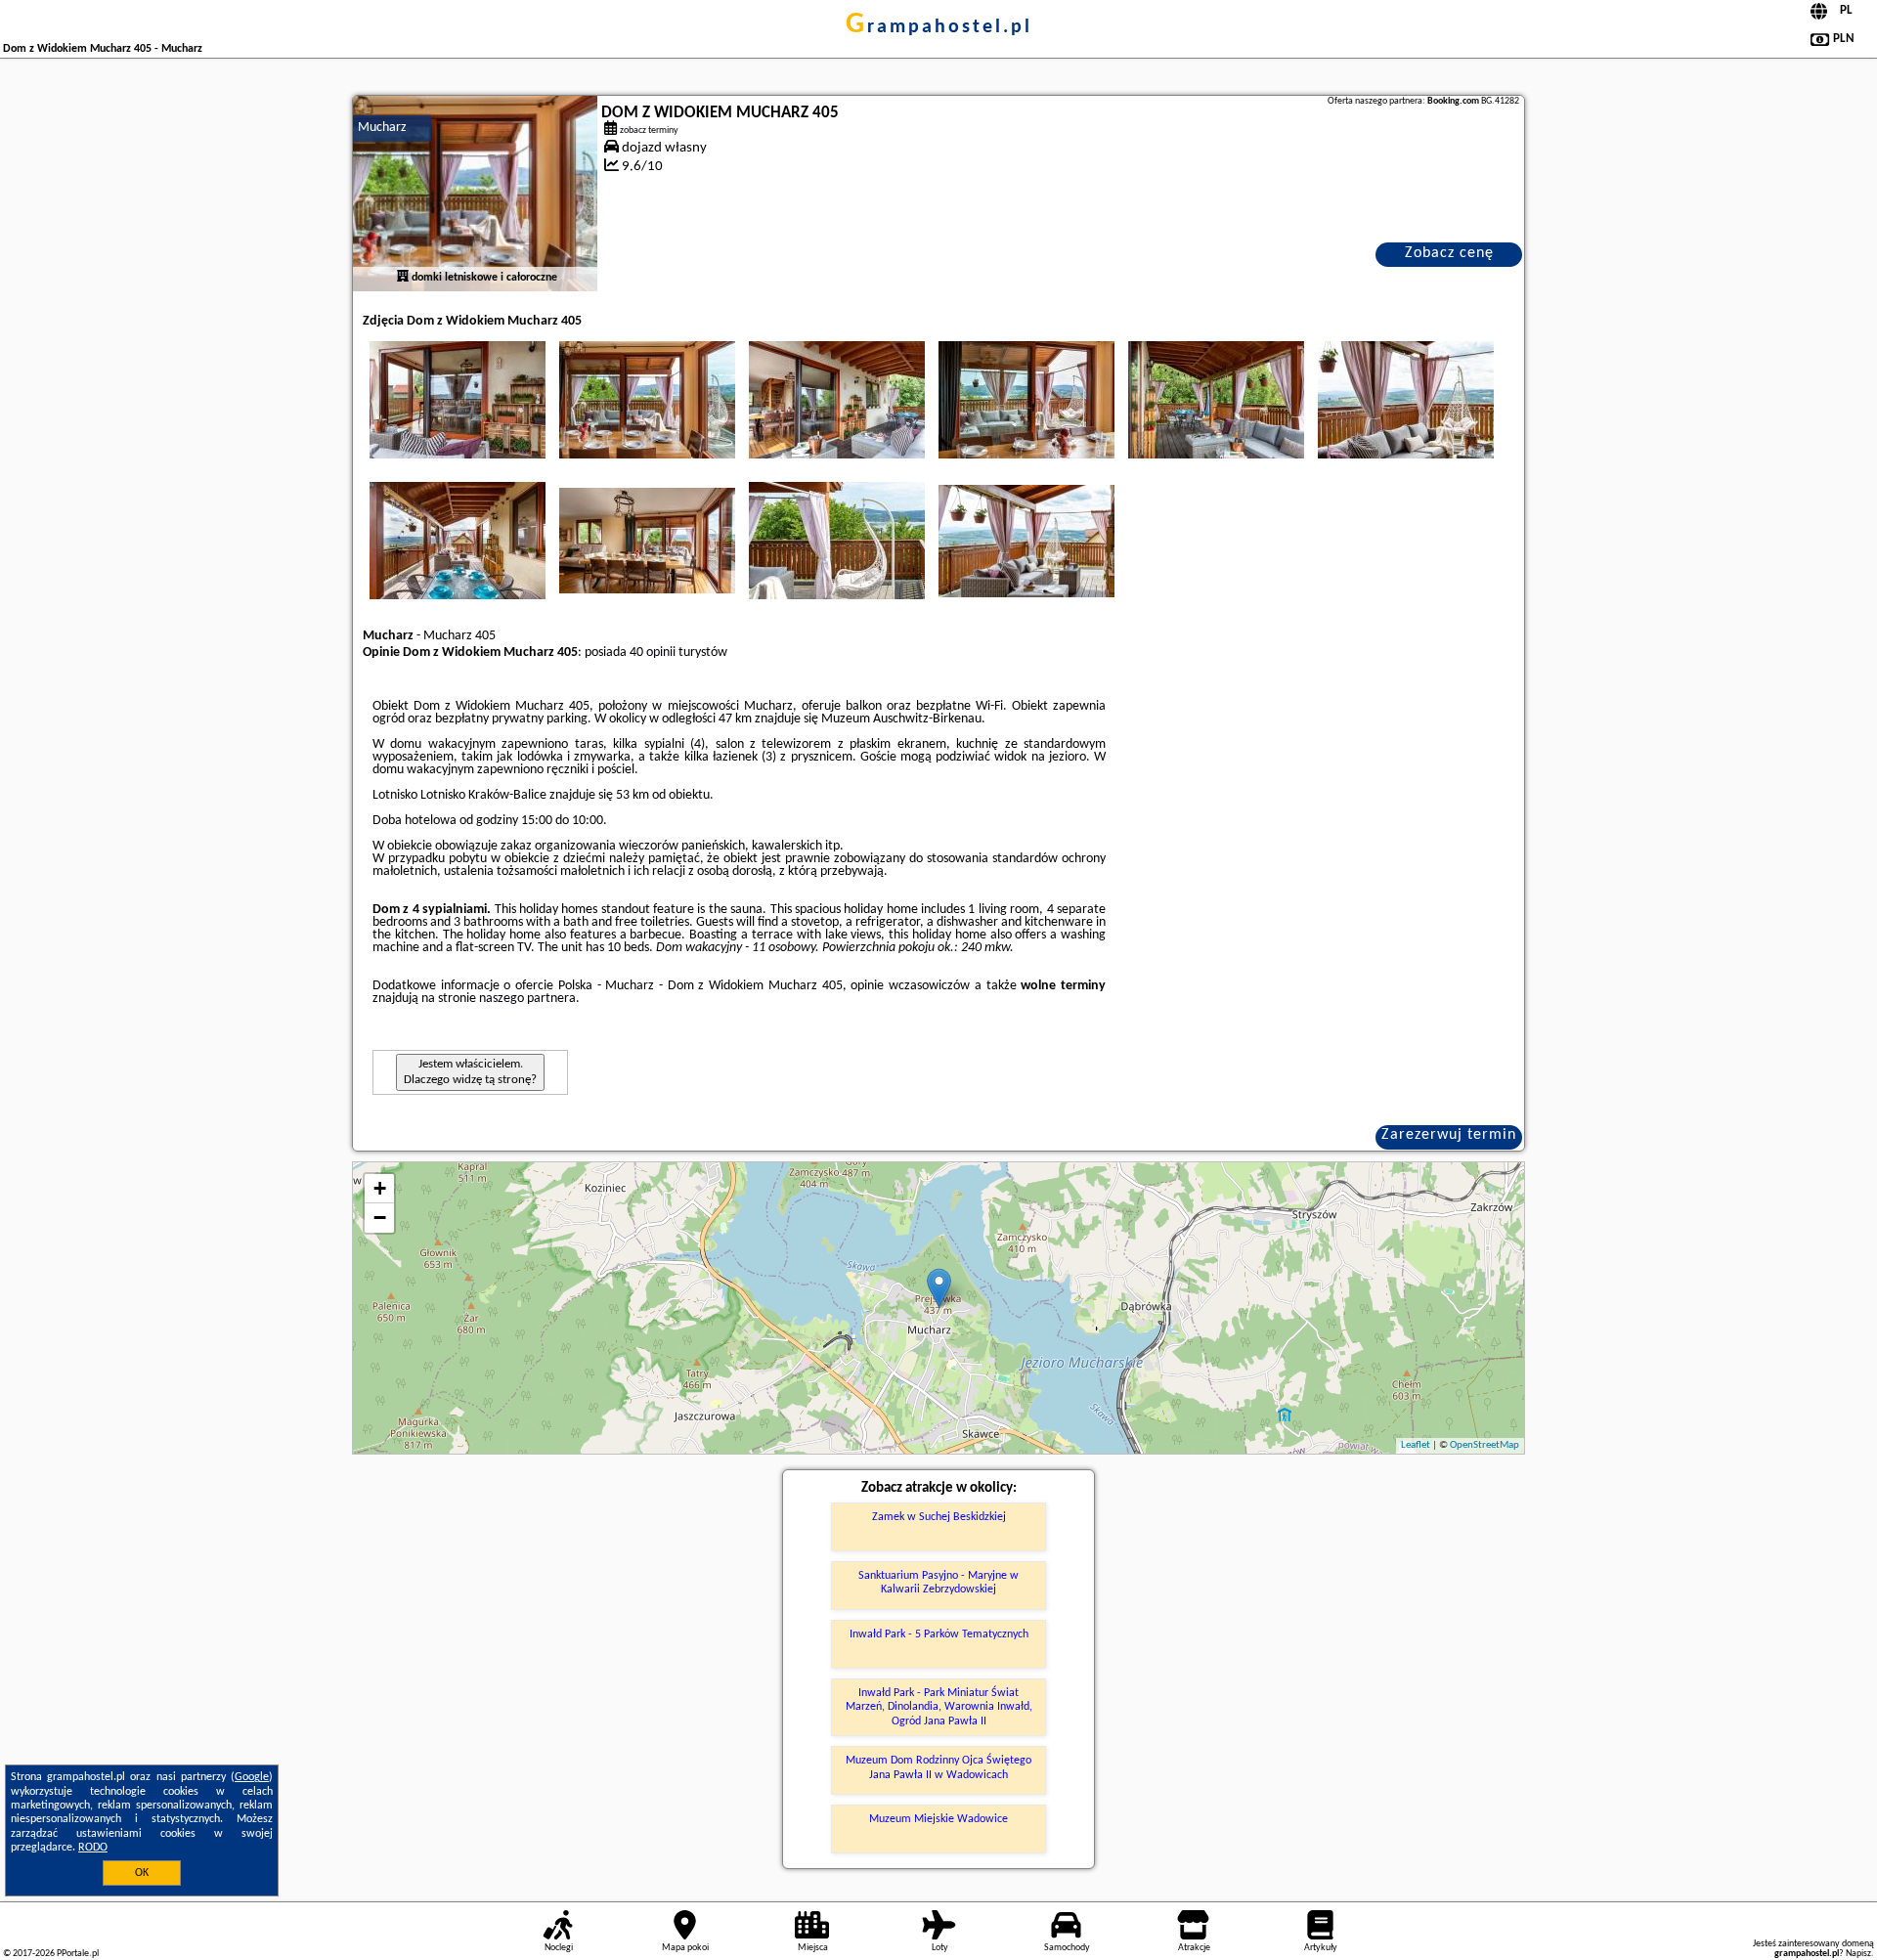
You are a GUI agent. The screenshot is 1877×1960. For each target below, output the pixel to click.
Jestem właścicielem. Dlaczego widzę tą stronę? (470, 1072)
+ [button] (380, 1188)
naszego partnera (527, 999)
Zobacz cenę (1449, 253)
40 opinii (653, 653)
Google (252, 1777)
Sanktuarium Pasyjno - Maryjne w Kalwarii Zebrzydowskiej (938, 1583)
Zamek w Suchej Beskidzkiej (939, 1517)
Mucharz (382, 128)
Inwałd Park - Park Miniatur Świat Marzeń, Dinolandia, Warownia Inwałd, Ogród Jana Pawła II (939, 1707)
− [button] (380, 1218)
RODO (93, 1848)
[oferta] (403, 278)
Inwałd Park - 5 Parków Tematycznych (939, 1634)
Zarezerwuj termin (1449, 1135)
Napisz (1858, 1954)
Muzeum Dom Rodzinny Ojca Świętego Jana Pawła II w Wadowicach (938, 1767)
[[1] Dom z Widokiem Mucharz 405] (475, 194)
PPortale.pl (78, 1954)
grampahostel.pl (939, 27)
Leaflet (1416, 1445)
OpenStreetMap (1484, 1445)
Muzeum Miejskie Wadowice (938, 1819)
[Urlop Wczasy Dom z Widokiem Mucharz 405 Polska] (458, 400)
